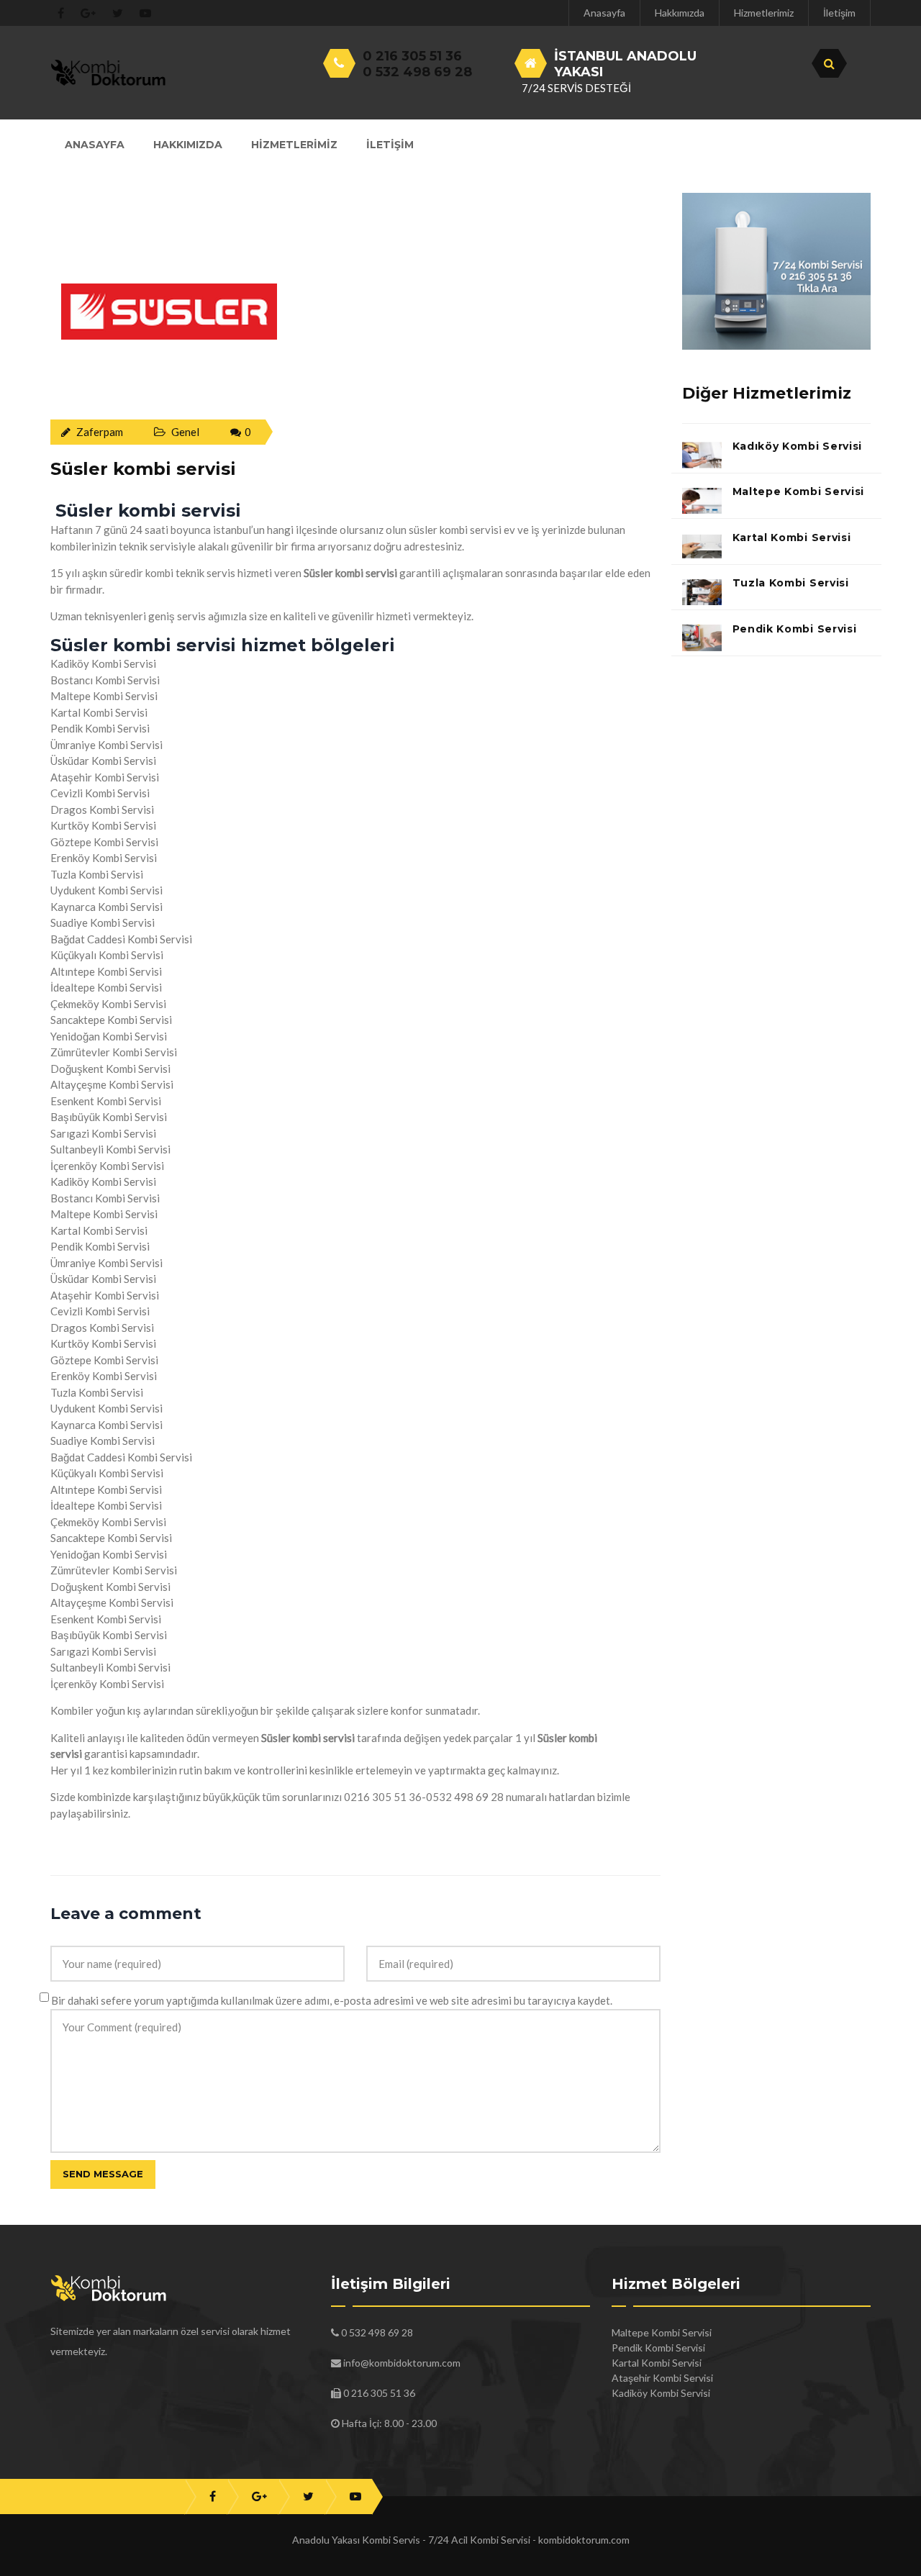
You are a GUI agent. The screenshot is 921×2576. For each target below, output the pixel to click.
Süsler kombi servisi (143, 469)
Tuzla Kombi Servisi (791, 583)
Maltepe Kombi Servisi (799, 491)
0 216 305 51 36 (412, 56)
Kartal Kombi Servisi (792, 538)
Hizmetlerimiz (764, 13)
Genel (185, 432)
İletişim (839, 13)
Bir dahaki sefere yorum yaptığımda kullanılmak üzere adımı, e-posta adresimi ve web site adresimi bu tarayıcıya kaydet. (332, 2000)
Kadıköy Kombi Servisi (798, 446)
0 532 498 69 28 (417, 72)
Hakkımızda (680, 13)
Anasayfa (604, 13)
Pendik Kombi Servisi (795, 629)
